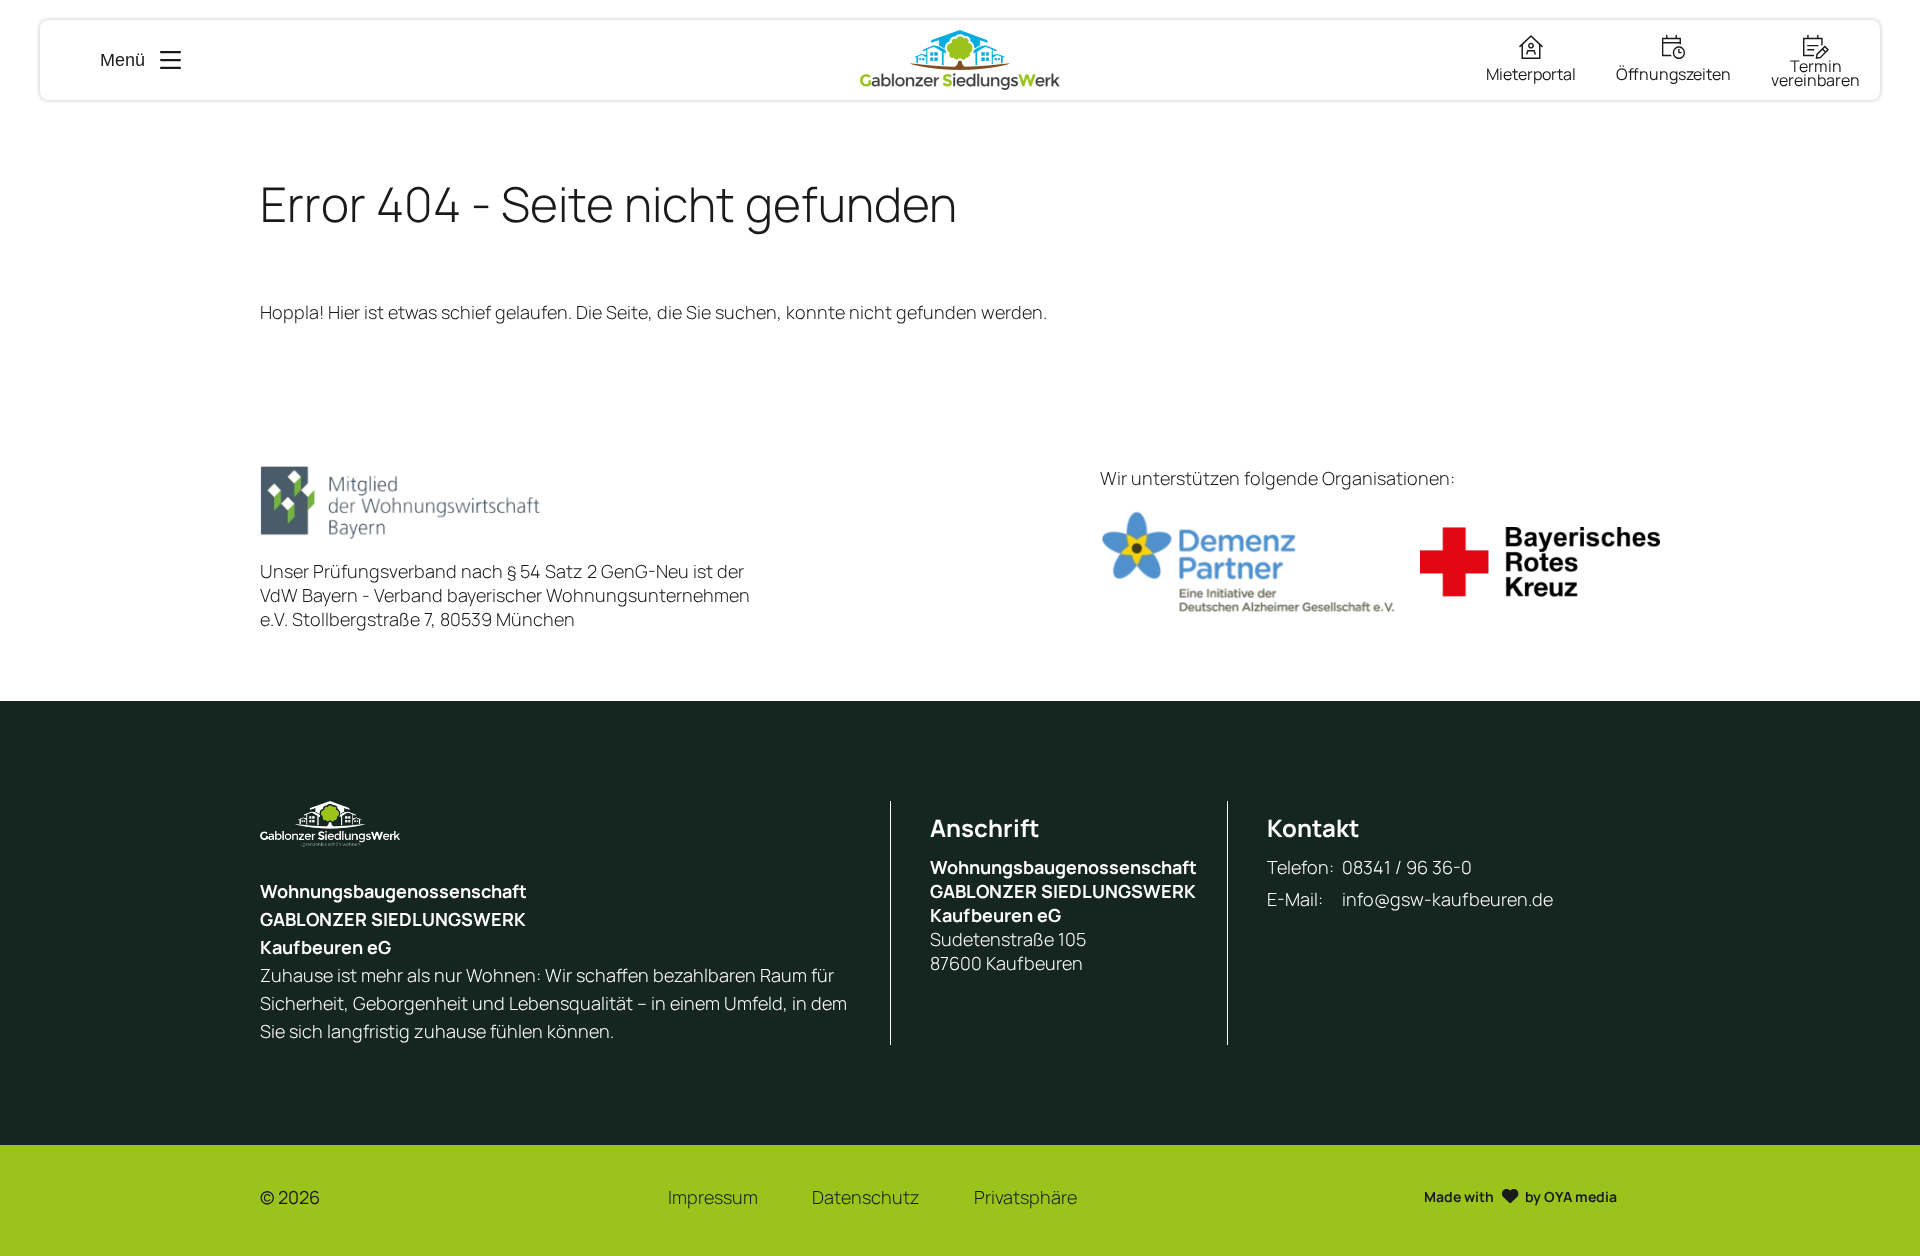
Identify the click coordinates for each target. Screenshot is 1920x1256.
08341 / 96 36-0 (1407, 867)
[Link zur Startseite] (960, 60)
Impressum (713, 1197)
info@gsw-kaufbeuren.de (1447, 899)
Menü (122, 60)
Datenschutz (866, 1197)
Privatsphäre (1025, 1197)
